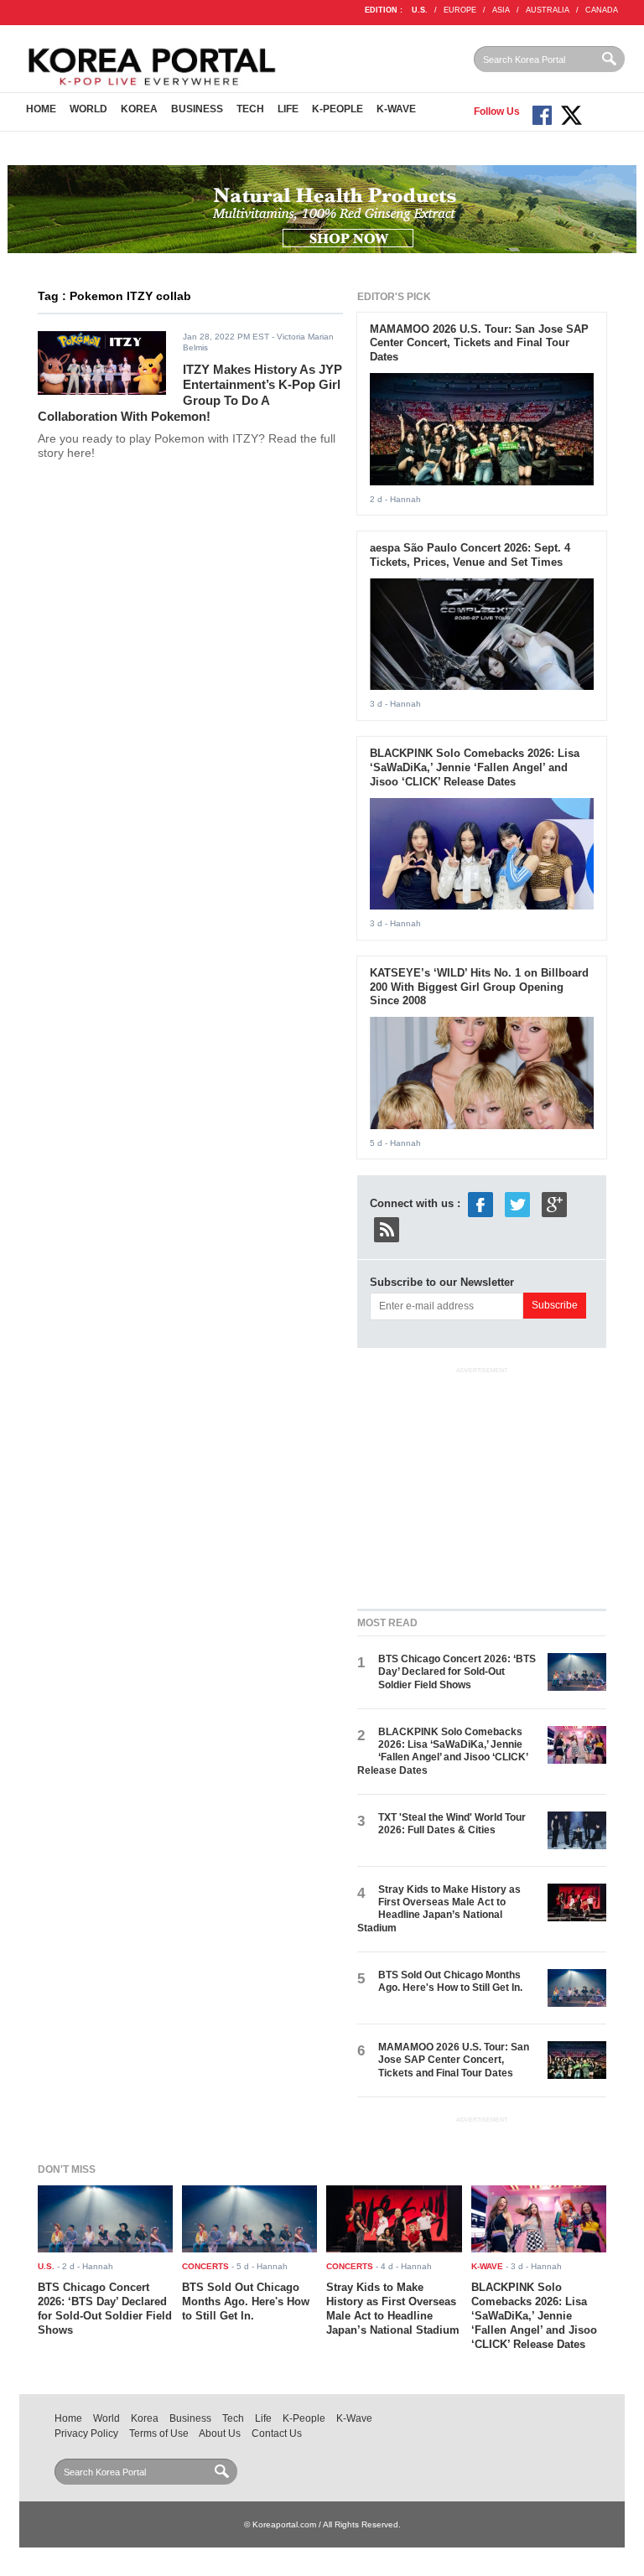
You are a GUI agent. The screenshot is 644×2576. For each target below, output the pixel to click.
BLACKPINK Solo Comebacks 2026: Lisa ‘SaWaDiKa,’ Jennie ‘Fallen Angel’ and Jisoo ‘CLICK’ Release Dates (475, 767)
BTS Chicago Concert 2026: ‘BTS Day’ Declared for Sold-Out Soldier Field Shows (457, 1672)
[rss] (387, 1229)
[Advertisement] (483, 1485)
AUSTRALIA (548, 10)
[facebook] (480, 1204)
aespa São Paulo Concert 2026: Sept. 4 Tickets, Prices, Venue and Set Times (470, 555)
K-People (338, 109)
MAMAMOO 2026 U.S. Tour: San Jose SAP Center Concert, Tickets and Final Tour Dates (479, 343)
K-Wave (396, 109)
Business (197, 109)
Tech (250, 109)
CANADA (602, 10)
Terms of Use (159, 2433)
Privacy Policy (86, 2433)
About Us (220, 2433)
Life (288, 109)
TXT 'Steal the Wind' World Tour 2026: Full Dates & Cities (452, 1824)
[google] (554, 1204)
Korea (139, 109)
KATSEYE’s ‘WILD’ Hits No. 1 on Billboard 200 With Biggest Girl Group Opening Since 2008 (479, 987)
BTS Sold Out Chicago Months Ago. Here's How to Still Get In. (450, 1981)
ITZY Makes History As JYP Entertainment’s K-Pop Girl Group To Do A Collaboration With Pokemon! (190, 393)
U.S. (420, 10)
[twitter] (517, 1204)
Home (41, 109)
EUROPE (460, 10)
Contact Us (277, 2433)
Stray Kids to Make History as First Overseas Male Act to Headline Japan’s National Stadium (439, 1909)
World (88, 109)
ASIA (501, 10)
